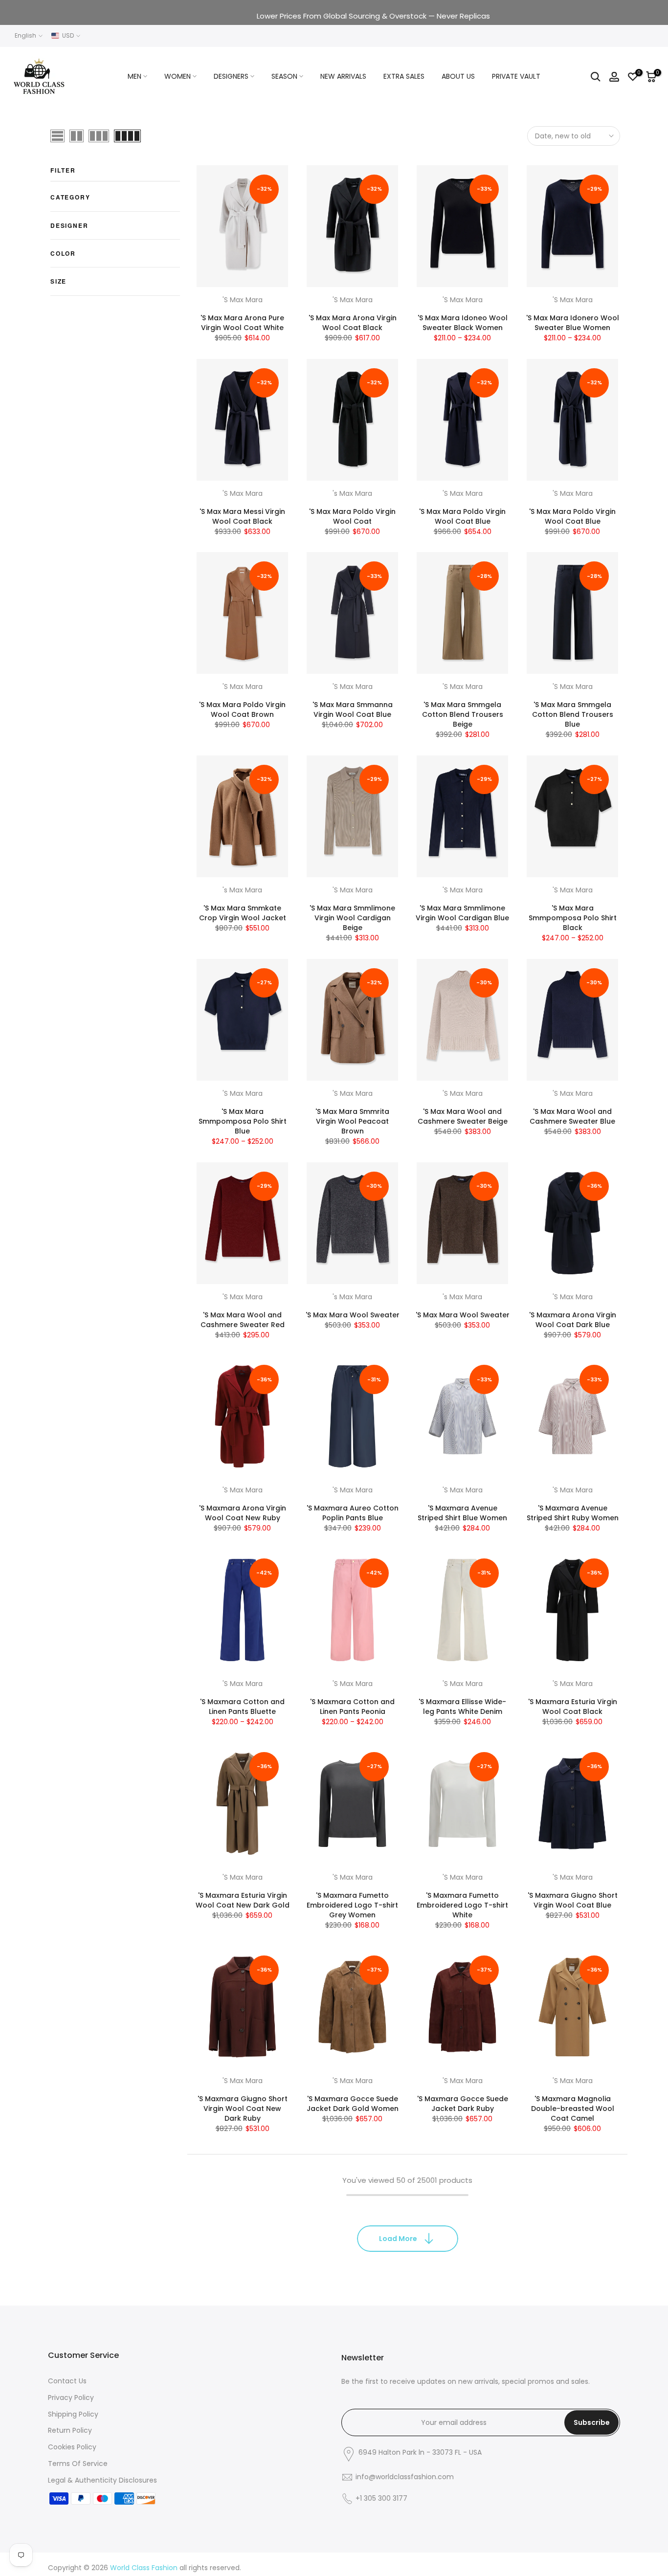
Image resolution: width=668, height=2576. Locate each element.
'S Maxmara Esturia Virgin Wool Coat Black (573, 1707)
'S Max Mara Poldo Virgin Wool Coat (352, 516)
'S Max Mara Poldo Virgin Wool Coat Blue (462, 516)
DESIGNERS (231, 76)
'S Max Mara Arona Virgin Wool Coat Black (353, 323)
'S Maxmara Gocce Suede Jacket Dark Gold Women (353, 2104)
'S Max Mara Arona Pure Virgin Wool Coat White (242, 323)
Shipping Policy (73, 2414)
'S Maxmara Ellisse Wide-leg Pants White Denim (462, 1707)
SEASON (284, 76)
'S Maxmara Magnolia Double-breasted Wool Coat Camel (573, 2109)
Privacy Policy (71, 2398)
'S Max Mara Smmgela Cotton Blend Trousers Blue (573, 714)
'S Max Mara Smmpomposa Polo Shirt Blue (243, 1121)
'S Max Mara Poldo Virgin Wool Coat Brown (242, 710)
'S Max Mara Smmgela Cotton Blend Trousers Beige (463, 714)
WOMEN (178, 76)
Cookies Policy (72, 2447)
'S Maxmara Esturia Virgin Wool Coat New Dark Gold (243, 1900)
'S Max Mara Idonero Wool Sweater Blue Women (573, 323)
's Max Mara (352, 493)
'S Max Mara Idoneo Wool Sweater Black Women (463, 323)
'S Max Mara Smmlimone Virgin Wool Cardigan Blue (462, 913)
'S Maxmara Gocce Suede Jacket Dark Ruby (463, 2104)
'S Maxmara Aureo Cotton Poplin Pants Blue (353, 1513)
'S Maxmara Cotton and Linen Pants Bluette (242, 1707)
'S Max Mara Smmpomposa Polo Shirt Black (573, 918)
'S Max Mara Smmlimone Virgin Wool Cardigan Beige (352, 918)
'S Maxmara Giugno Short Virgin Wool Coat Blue (573, 1900)
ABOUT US (458, 76)
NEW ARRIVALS (343, 76)
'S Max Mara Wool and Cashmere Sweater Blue (572, 1116)
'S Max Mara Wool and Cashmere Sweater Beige (463, 1116)
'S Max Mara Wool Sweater (353, 1315)
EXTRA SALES (404, 76)
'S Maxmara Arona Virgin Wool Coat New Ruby (243, 1513)
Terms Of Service (78, 2464)
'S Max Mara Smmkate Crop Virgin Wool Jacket (243, 913)
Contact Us (67, 2381)
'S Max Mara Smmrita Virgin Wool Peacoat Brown (352, 1121)
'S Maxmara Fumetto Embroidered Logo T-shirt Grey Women (352, 1905)
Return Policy (70, 2430)
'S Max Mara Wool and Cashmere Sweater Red (243, 1320)
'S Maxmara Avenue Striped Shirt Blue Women (462, 1513)
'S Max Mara (243, 300)
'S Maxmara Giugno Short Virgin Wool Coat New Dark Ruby (243, 2109)
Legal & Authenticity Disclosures (102, 2480)
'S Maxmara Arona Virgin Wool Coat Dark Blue (573, 1320)
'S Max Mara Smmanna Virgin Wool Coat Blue (353, 710)
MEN (134, 76)
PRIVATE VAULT (516, 76)
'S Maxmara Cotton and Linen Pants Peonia (352, 1707)
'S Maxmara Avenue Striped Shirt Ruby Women (573, 1513)
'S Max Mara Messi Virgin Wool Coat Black (242, 516)
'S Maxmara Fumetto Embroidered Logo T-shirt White (462, 1905)
